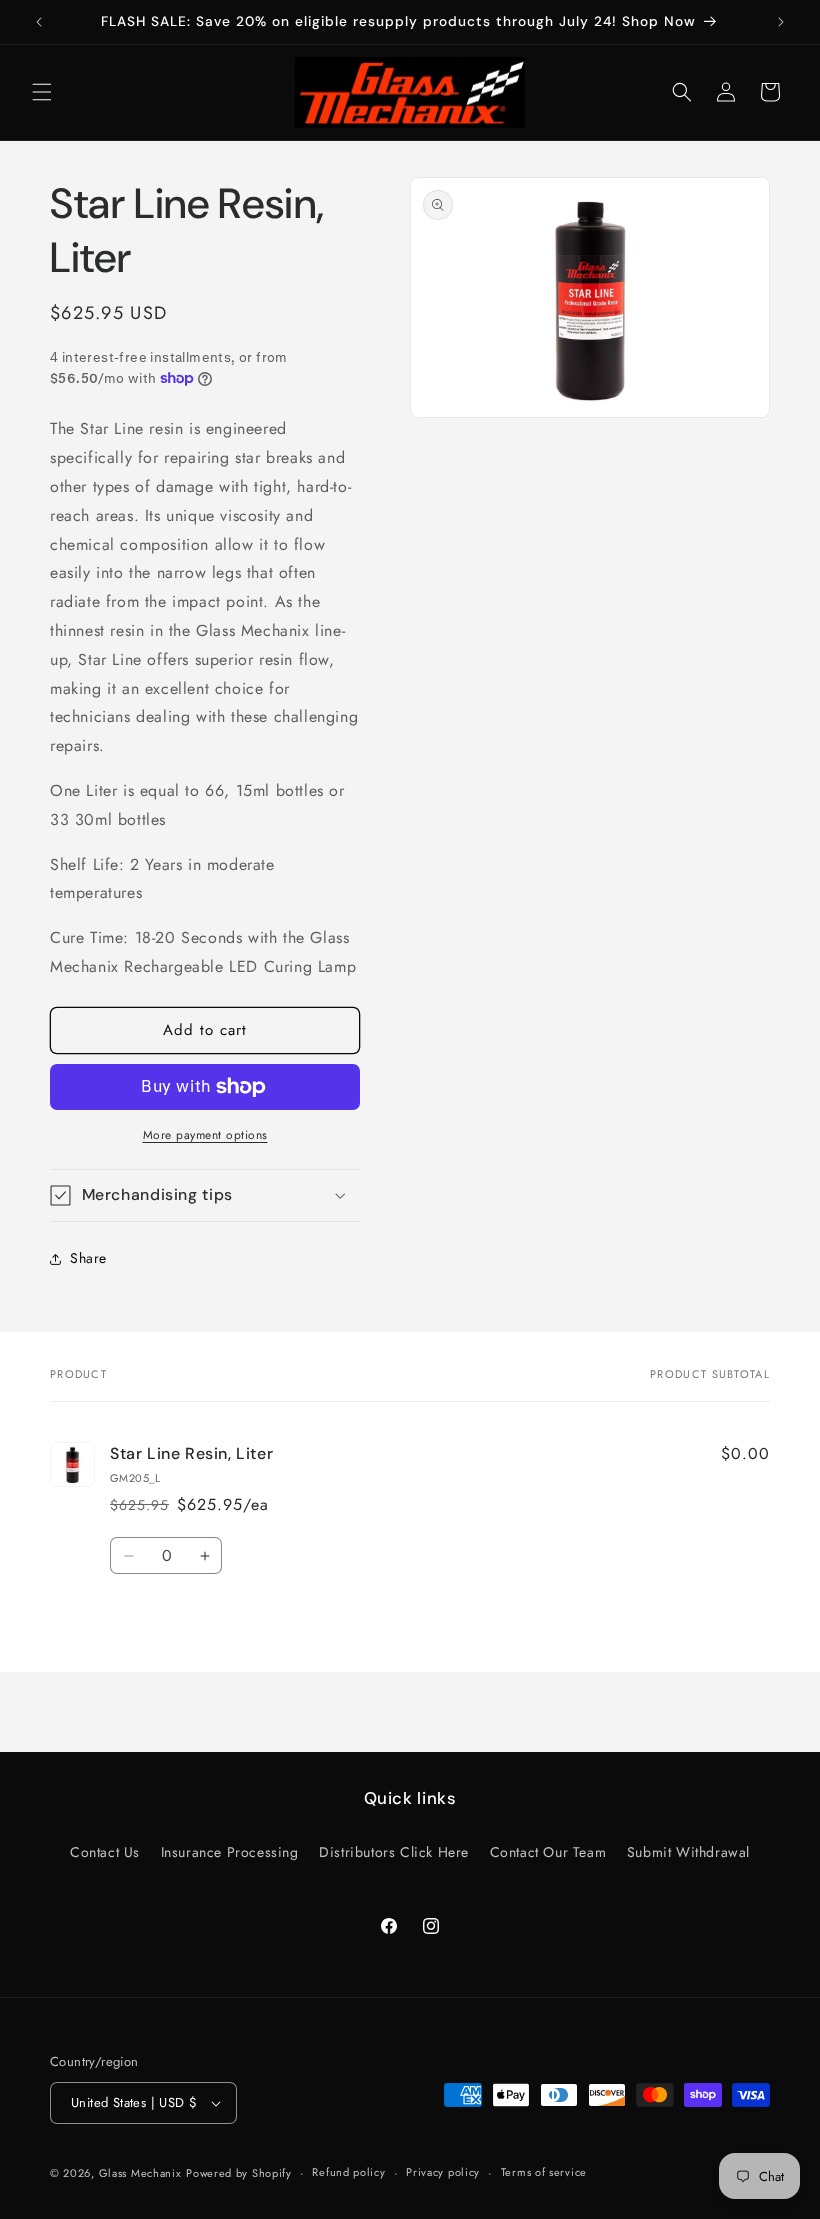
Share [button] (88, 1258)
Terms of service (544, 2172)
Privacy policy (443, 2172)
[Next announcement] (781, 22)
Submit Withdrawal (688, 1852)
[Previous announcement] (39, 22)
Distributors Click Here (394, 1852)
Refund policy (348, 2172)
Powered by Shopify (239, 2173)
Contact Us (105, 1852)
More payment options (205, 1135)
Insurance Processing (230, 1852)
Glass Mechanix (140, 2173)
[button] (42, 92)
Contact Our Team (548, 1852)
